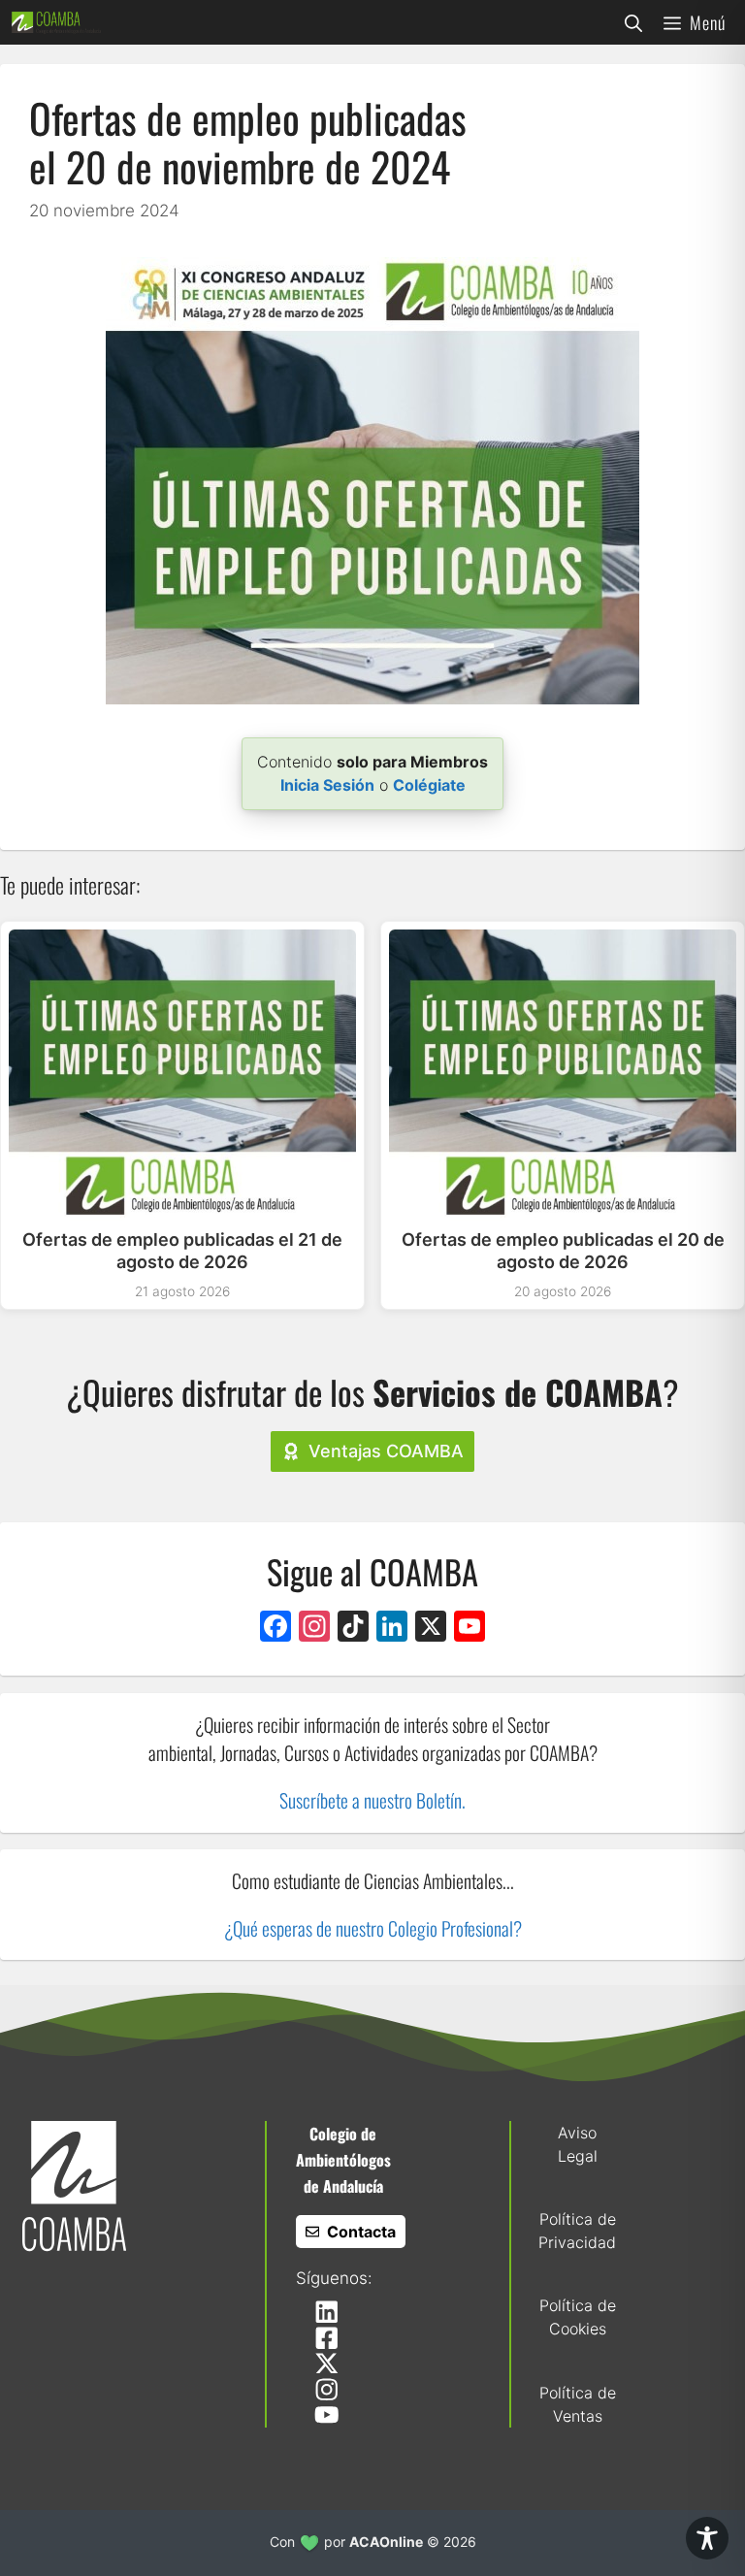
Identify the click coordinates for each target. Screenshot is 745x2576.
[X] (431, 1629)
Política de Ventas (578, 2404)
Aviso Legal (578, 2144)
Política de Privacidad (577, 2231)
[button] (633, 22)
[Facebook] (275, 1629)
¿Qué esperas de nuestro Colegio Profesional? (373, 1928)
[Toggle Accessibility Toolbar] (707, 2538)
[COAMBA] (56, 22)
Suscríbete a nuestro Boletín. (372, 1800)
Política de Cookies (578, 2317)
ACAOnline (386, 2542)
